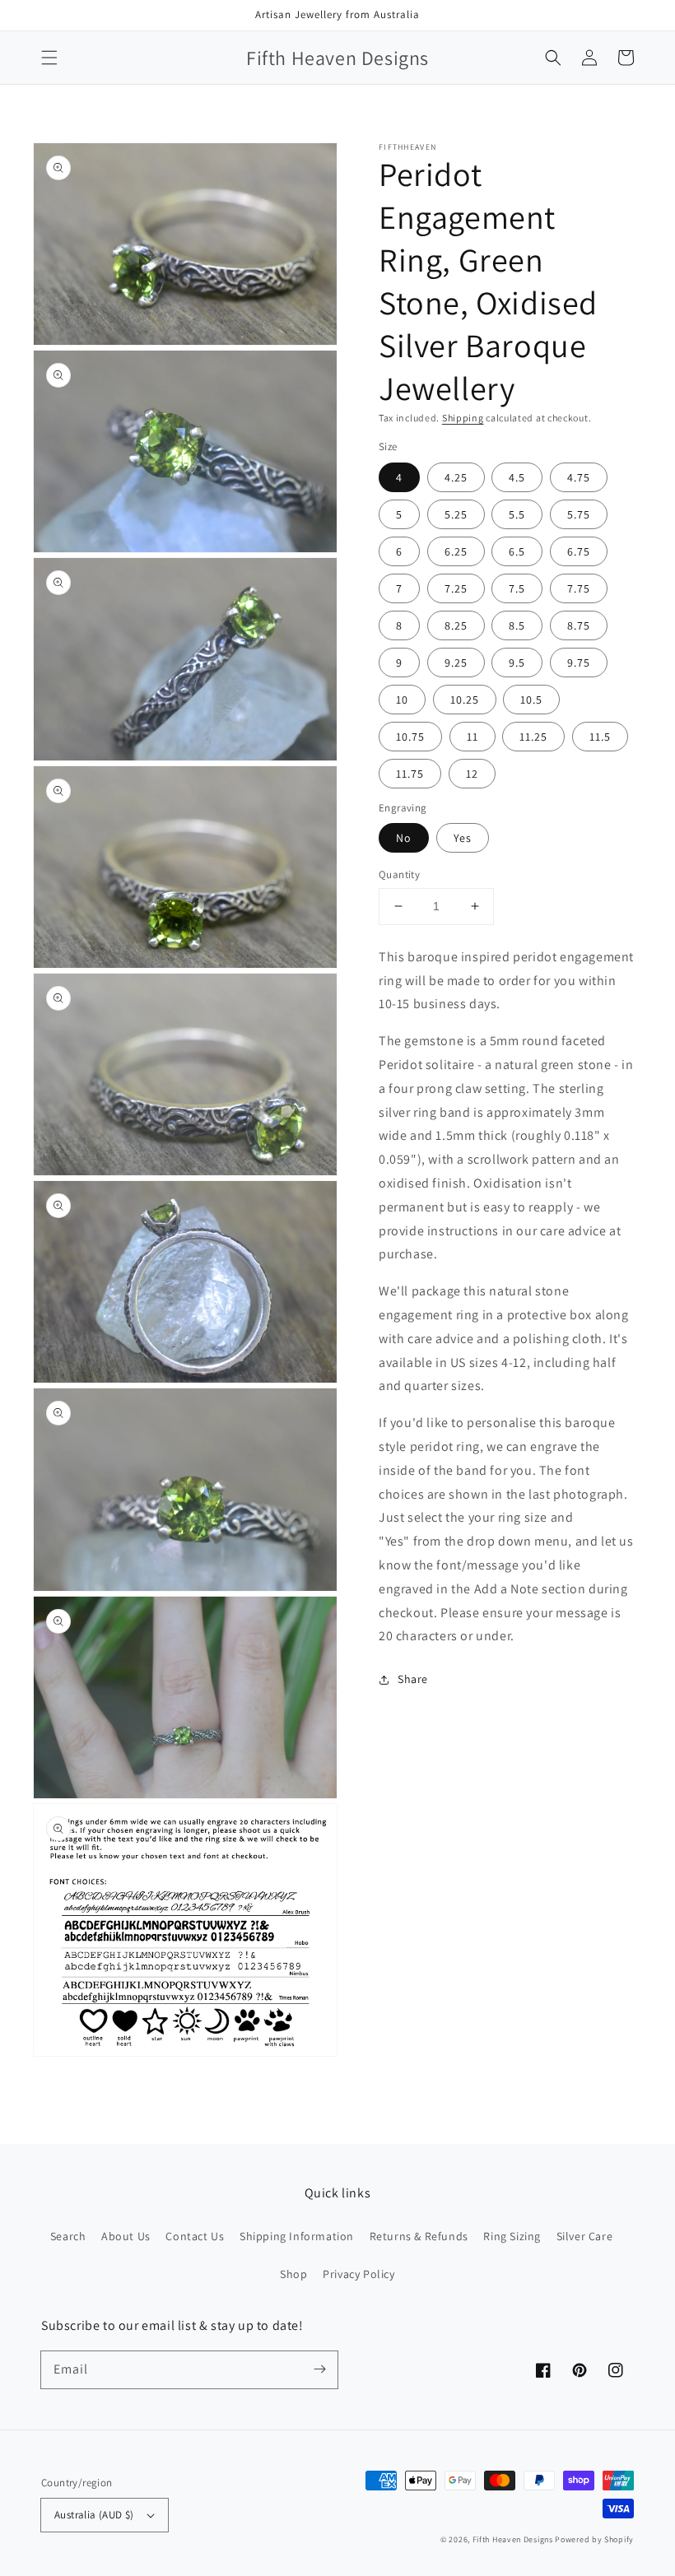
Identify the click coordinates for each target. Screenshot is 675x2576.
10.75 (410, 737)
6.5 (517, 551)
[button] (49, 58)
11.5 (600, 737)
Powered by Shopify (594, 2539)
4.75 (579, 477)
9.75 (579, 663)
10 (402, 700)
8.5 (517, 625)
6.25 (456, 551)
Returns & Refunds (419, 2236)
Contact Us (195, 2236)
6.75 (579, 551)
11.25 (533, 737)
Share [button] (413, 1679)
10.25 (465, 700)
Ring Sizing (512, 2236)
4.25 (456, 477)
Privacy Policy (358, 2274)
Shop (293, 2274)
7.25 (456, 588)
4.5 (517, 477)
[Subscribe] (319, 2369)
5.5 (517, 514)
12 (472, 774)
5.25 (456, 514)
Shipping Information (297, 2236)
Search (68, 2236)
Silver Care (585, 2236)
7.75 (579, 588)
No (404, 838)
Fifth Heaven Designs (513, 2539)
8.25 (456, 625)
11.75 (410, 774)
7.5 (517, 588)
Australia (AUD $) (94, 2515)
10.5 (531, 700)
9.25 (456, 663)
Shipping (463, 418)
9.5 (517, 663)
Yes (463, 838)
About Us (126, 2236)
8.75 (579, 625)
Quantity (399, 874)
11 (472, 737)
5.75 (579, 514)
